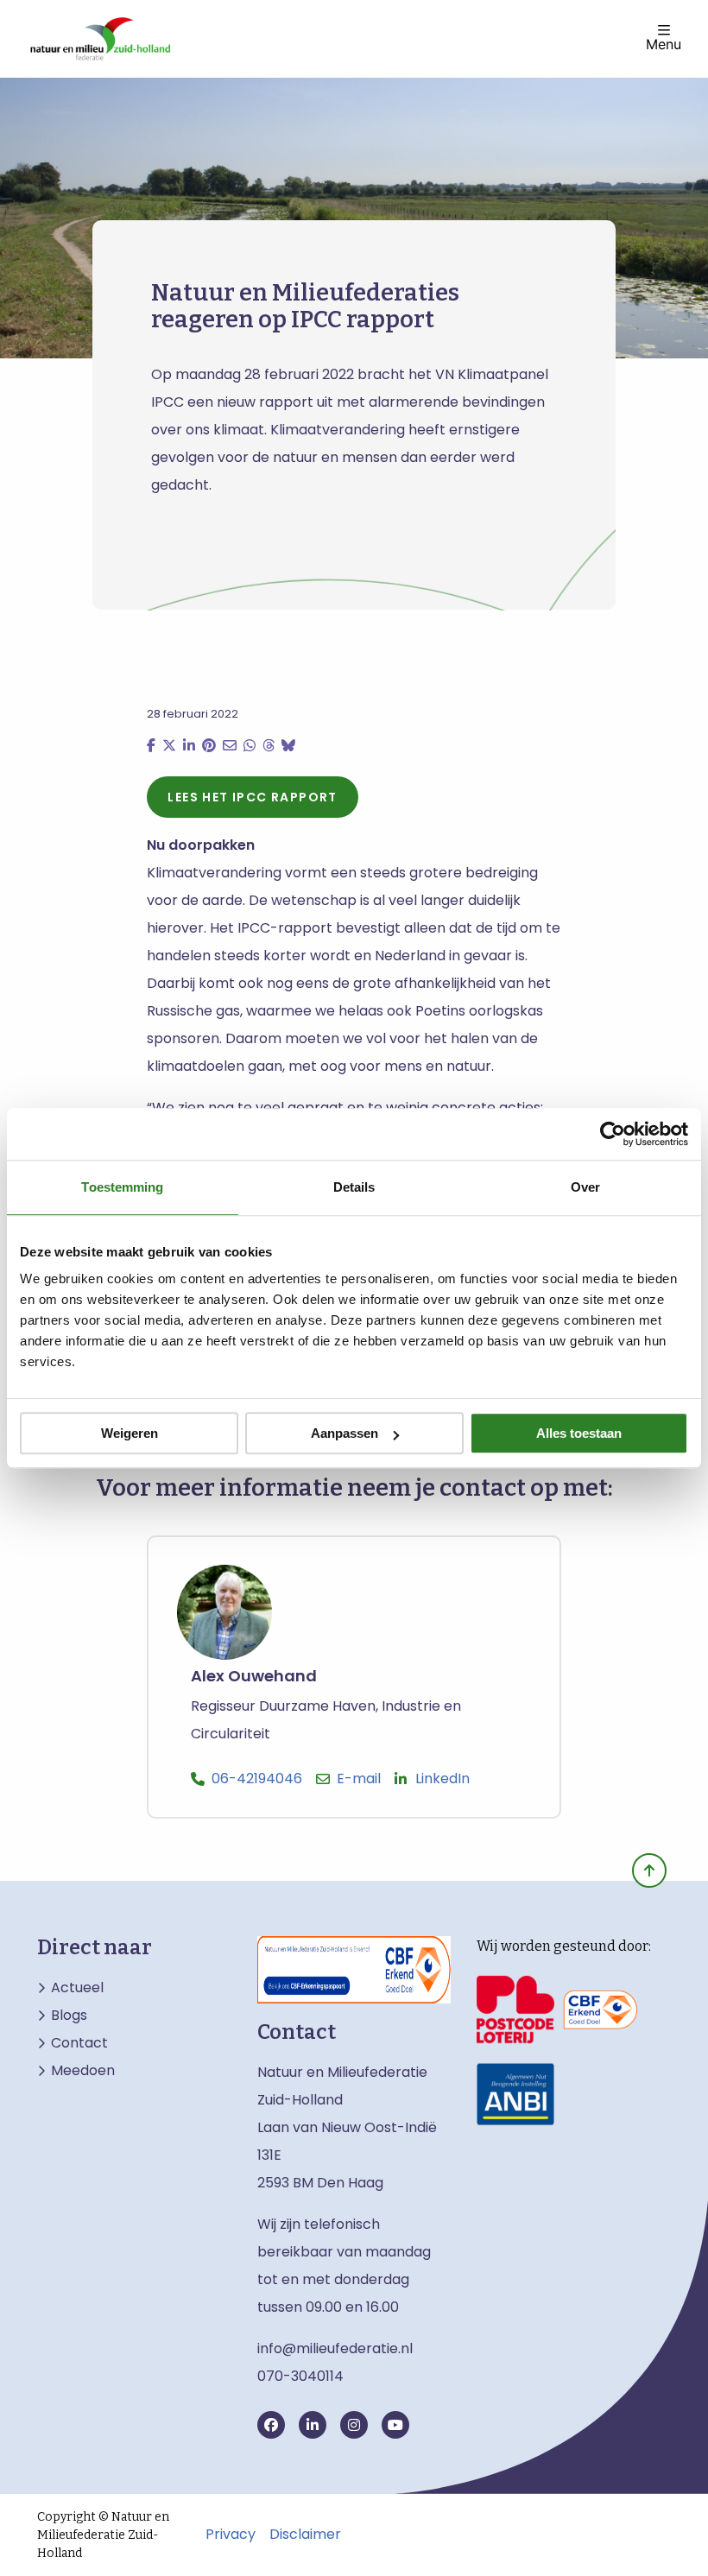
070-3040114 (300, 2376)
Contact (79, 2043)
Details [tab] (354, 1187)
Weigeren (130, 1433)
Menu (664, 43)
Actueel (77, 1988)
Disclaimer (305, 2535)
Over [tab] (585, 1187)
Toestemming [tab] (122, 1187)
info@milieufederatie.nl (335, 2348)
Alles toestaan (579, 1433)
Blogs (69, 2016)
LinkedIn (442, 1779)
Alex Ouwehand (254, 1677)
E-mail (359, 1779)
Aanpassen (345, 1433)
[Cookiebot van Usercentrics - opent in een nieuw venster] (613, 1134)
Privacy (231, 2535)
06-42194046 (257, 1779)
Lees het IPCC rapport (252, 797)
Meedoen (83, 2071)
